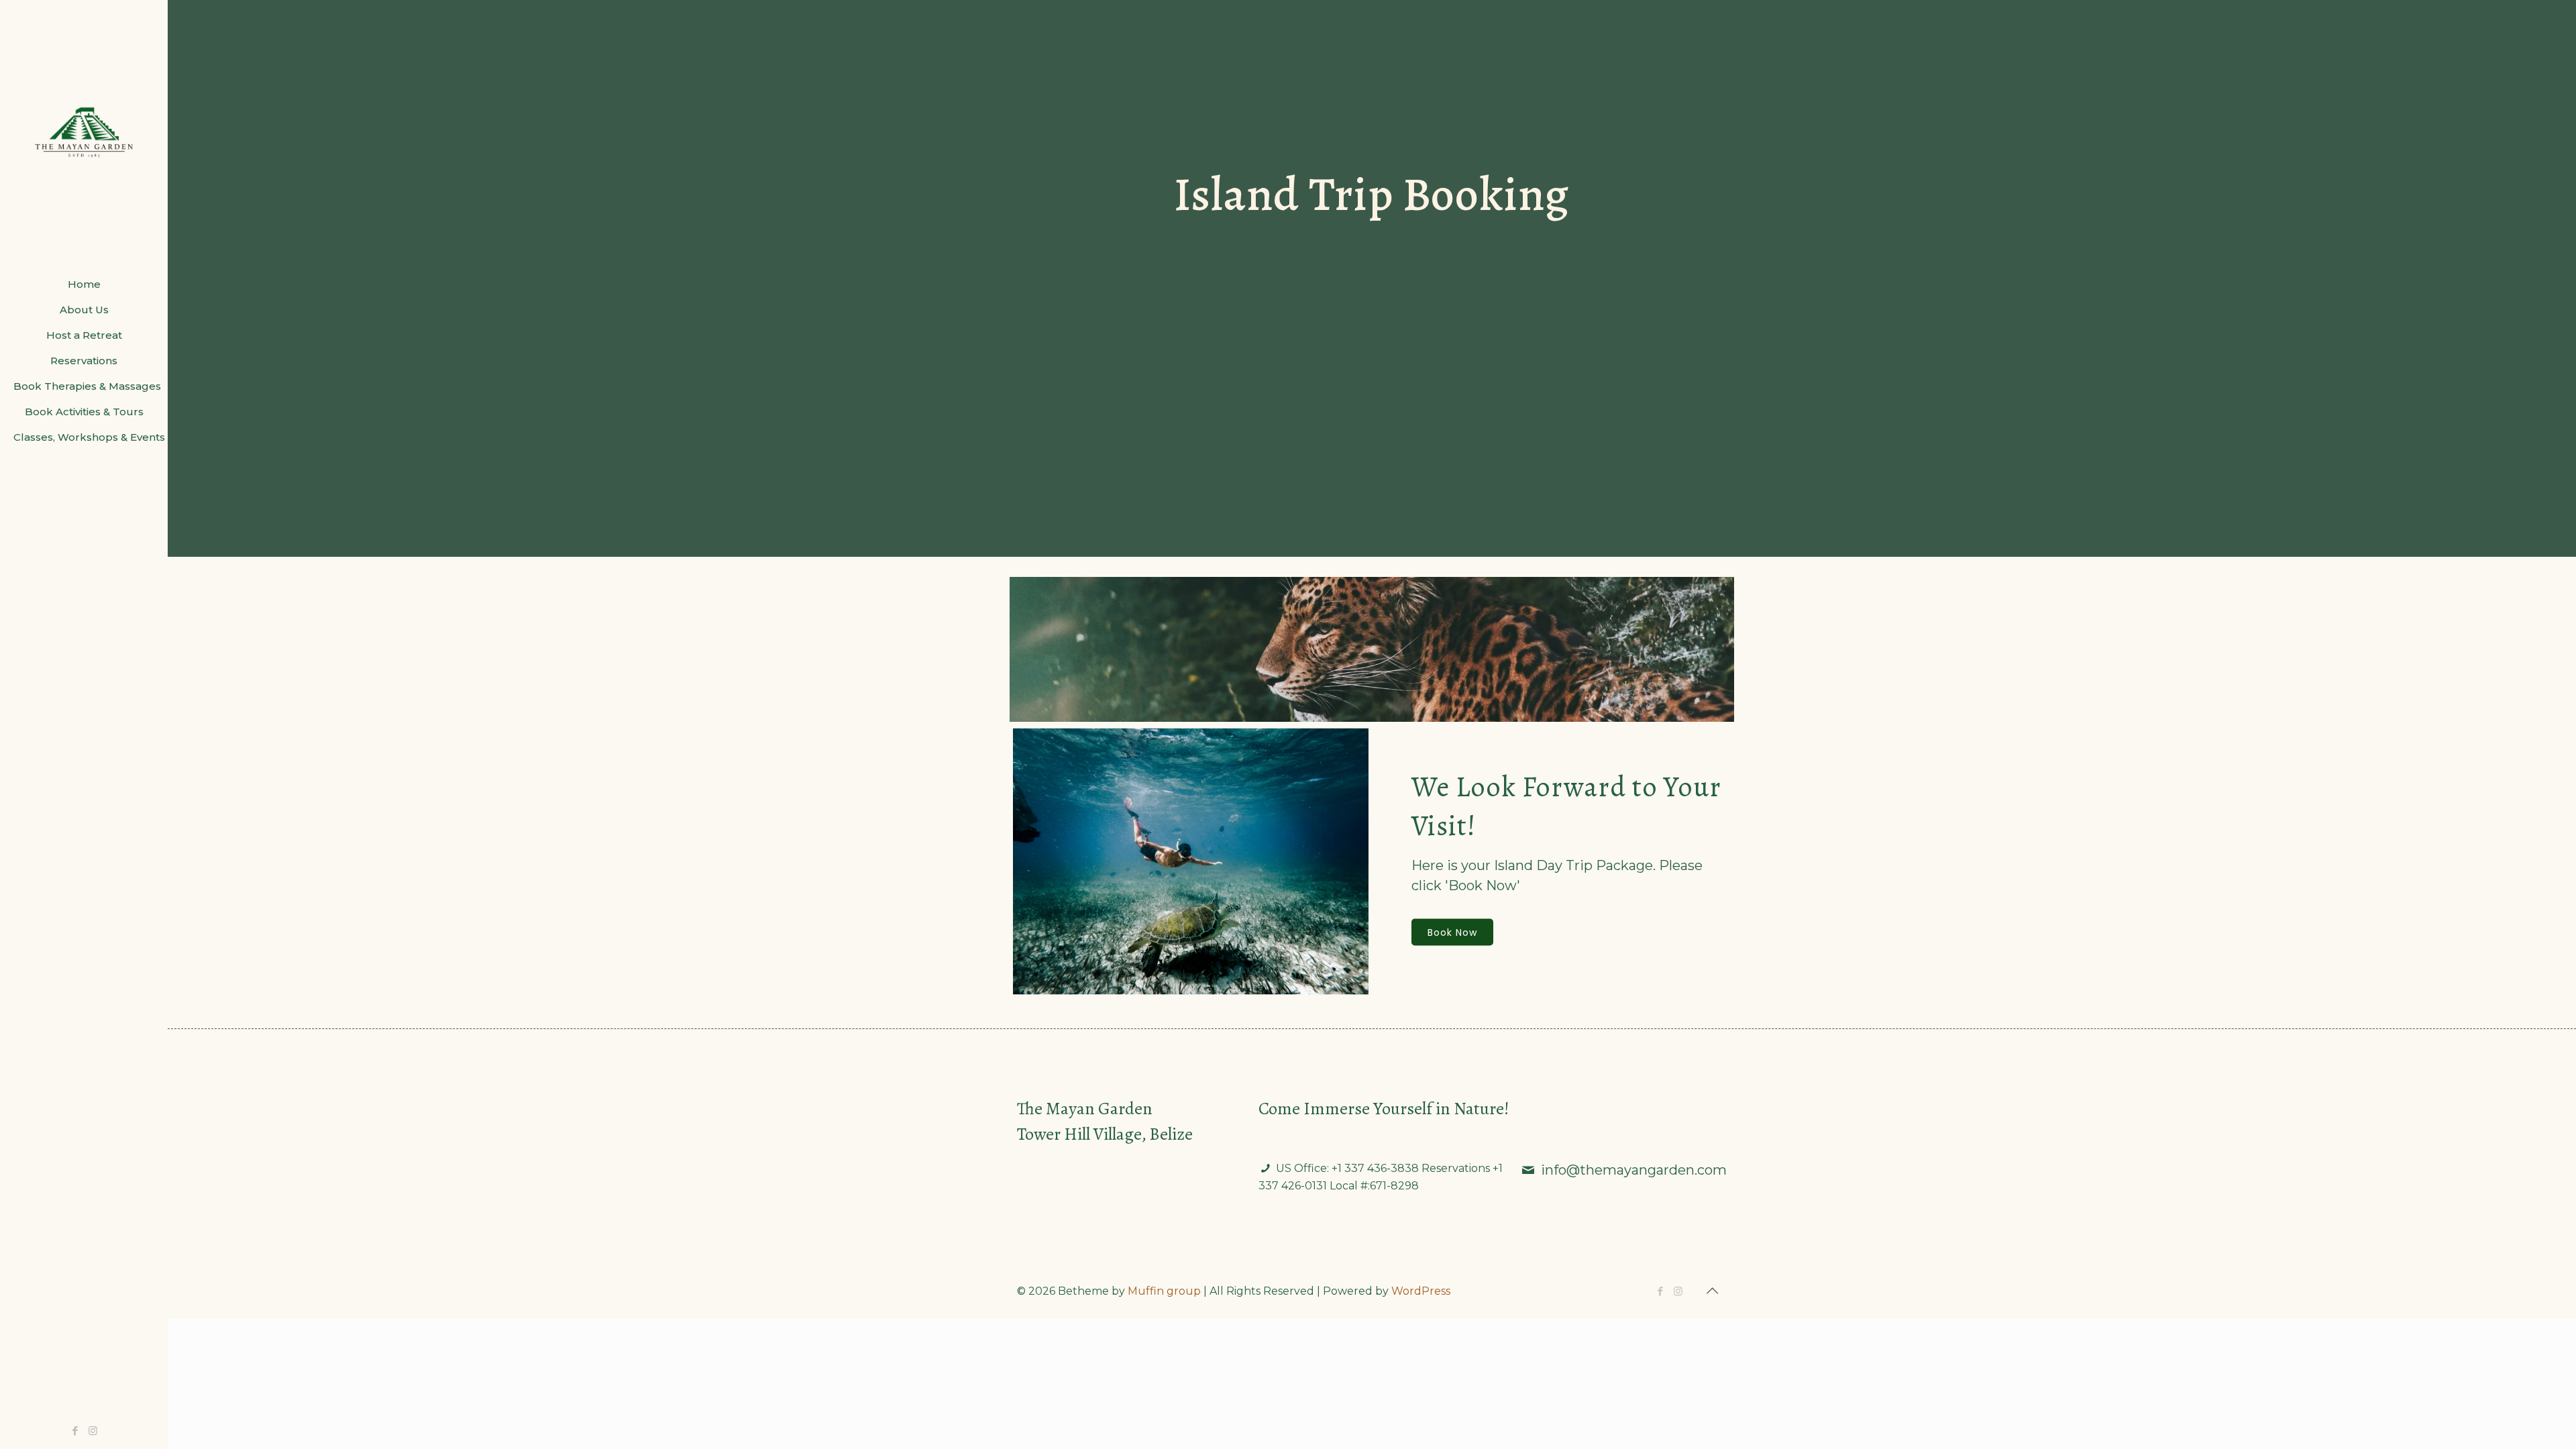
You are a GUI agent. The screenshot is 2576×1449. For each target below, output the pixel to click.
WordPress (1421, 1291)
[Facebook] (75, 1431)
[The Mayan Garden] (84, 136)
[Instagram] (93, 1431)
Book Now (1452, 932)
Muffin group (1164, 1291)
